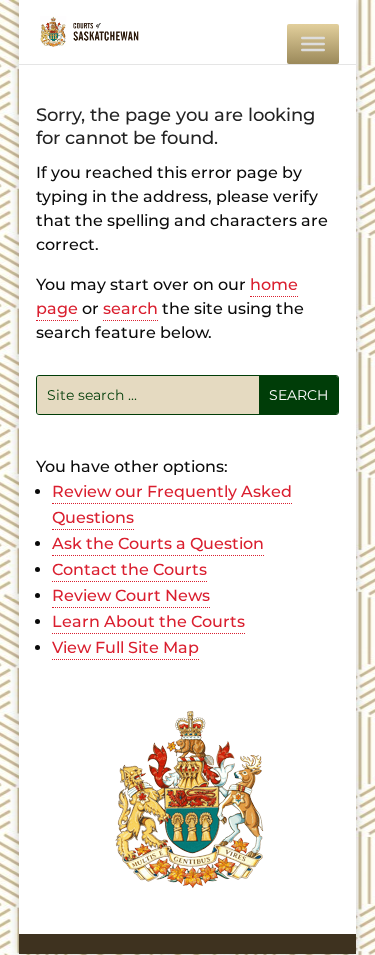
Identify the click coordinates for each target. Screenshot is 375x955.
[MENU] (313, 44)
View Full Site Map (125, 647)
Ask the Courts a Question (158, 543)
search (130, 308)
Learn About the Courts (148, 621)
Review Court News (131, 595)
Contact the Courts (129, 569)
